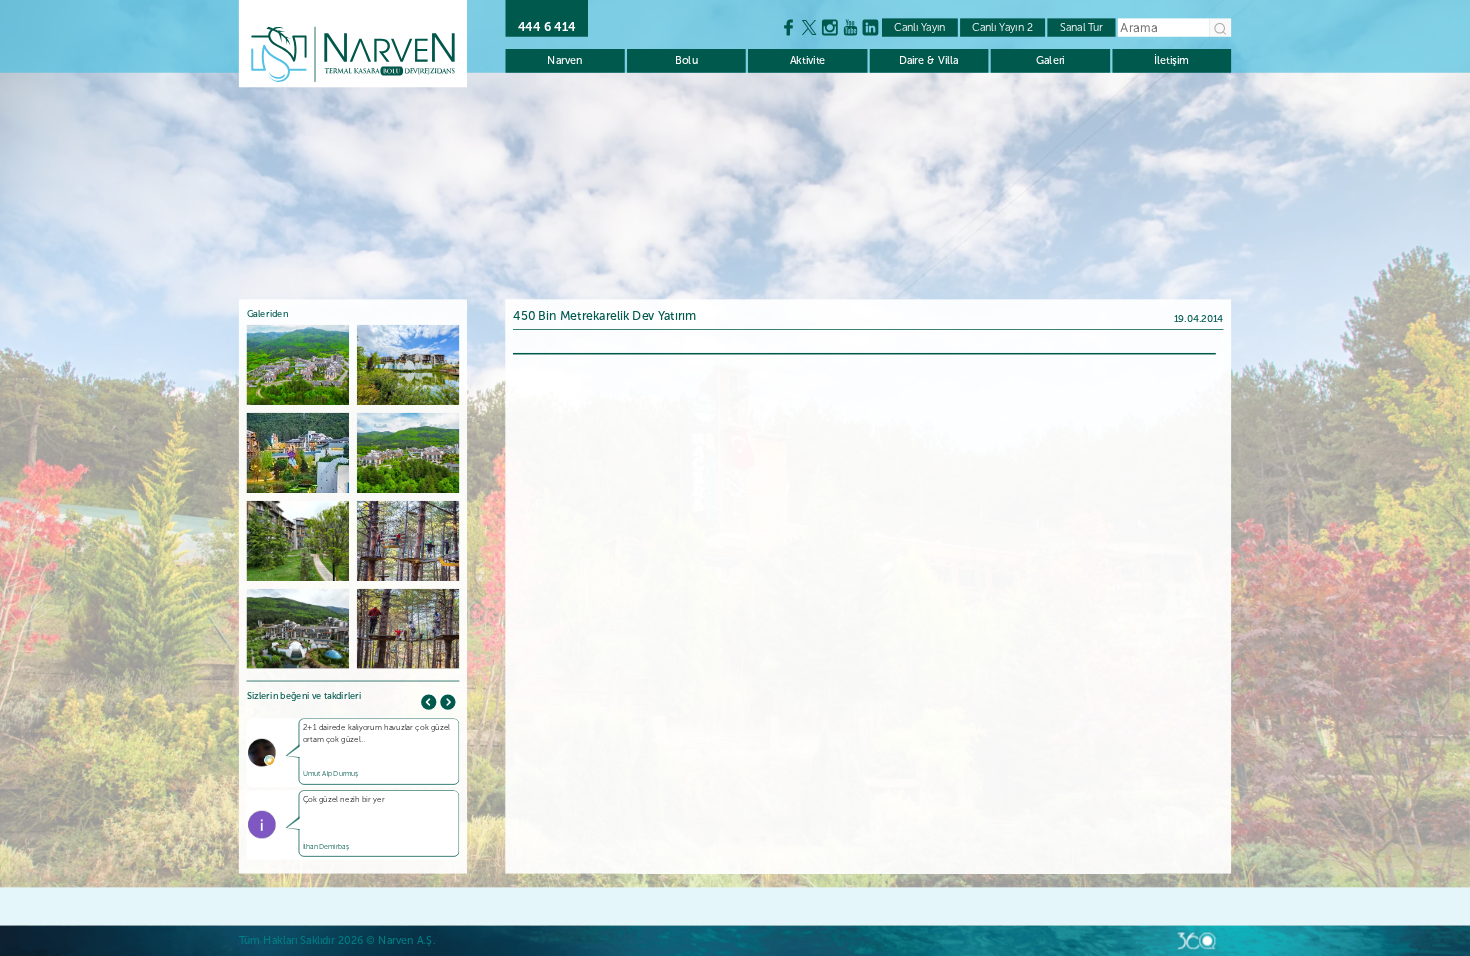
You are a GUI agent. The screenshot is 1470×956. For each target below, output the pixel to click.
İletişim (1171, 60)
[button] (447, 701)
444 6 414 (547, 27)
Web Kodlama (1196, 940)
